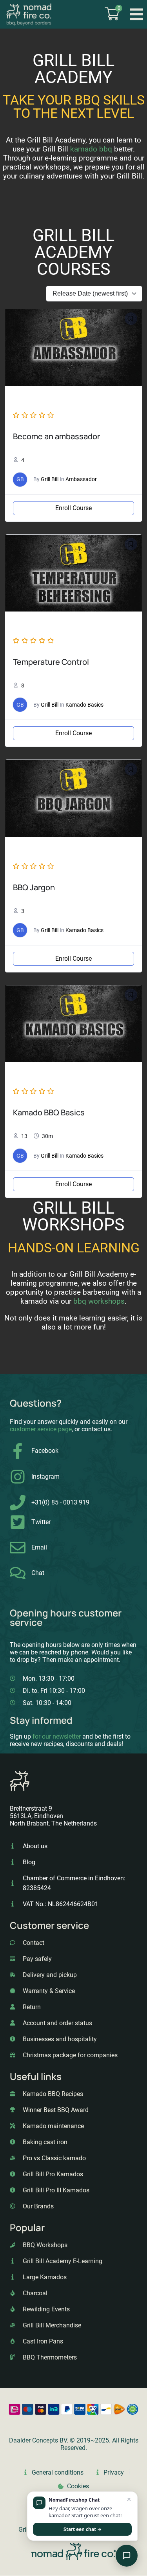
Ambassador (81, 479)
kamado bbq (91, 149)
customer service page (41, 1429)
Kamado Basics (84, 705)
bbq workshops (99, 1301)
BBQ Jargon (34, 887)
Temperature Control (51, 662)
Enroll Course (73, 508)
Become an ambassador (56, 436)
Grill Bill (50, 479)
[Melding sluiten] (129, 2500)
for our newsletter (57, 1736)
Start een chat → (83, 2529)
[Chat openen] (127, 2556)
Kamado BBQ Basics (49, 1112)
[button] (137, 14)
